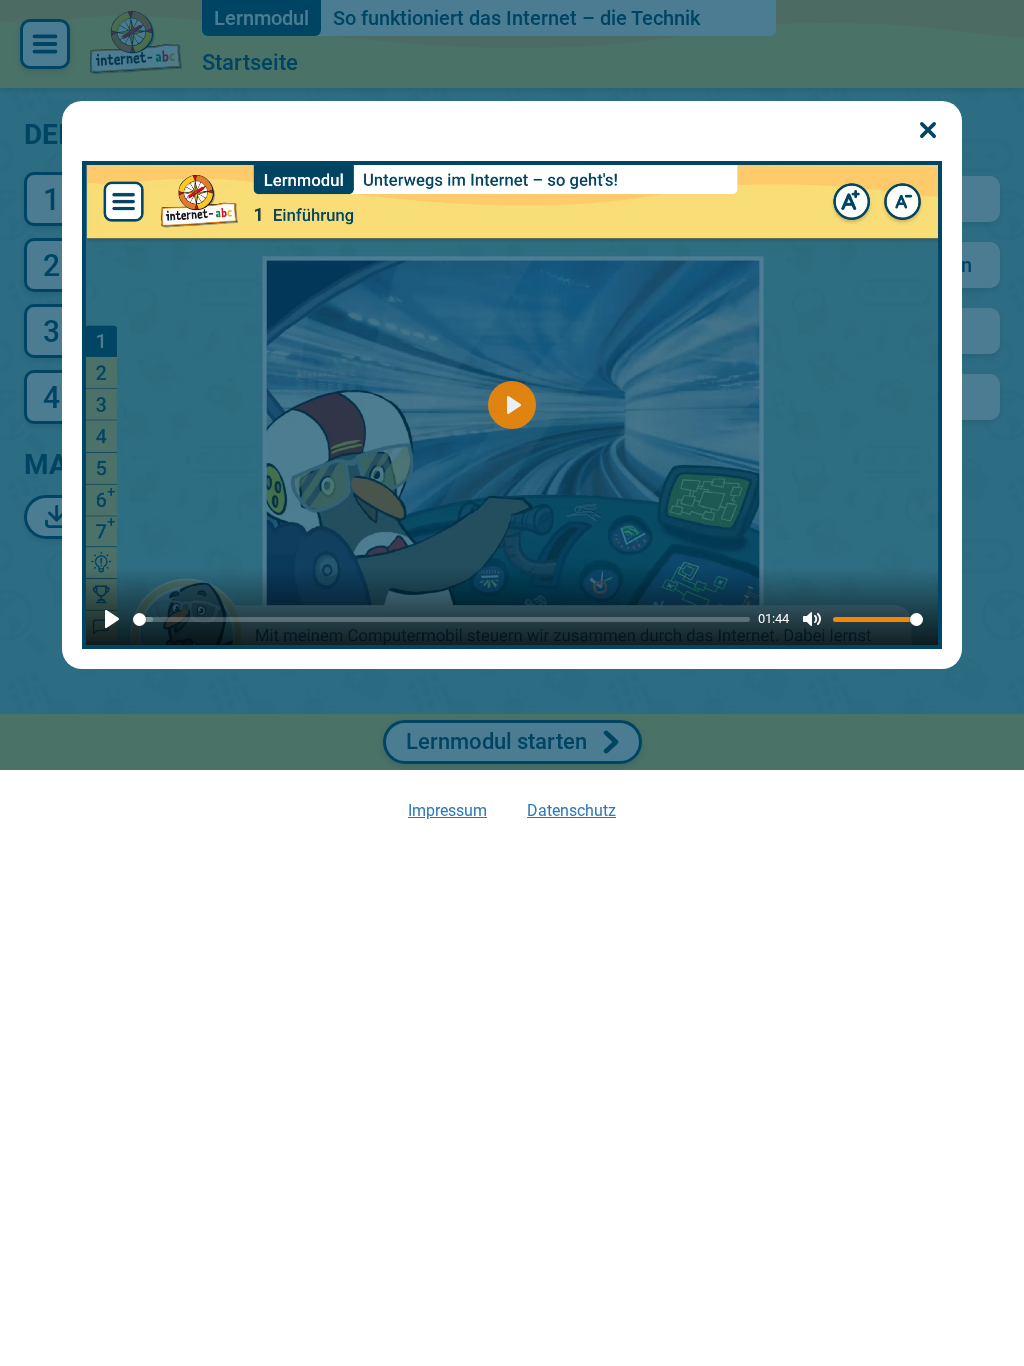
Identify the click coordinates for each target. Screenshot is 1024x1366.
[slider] (441, 619)
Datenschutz (571, 810)
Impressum (447, 810)
